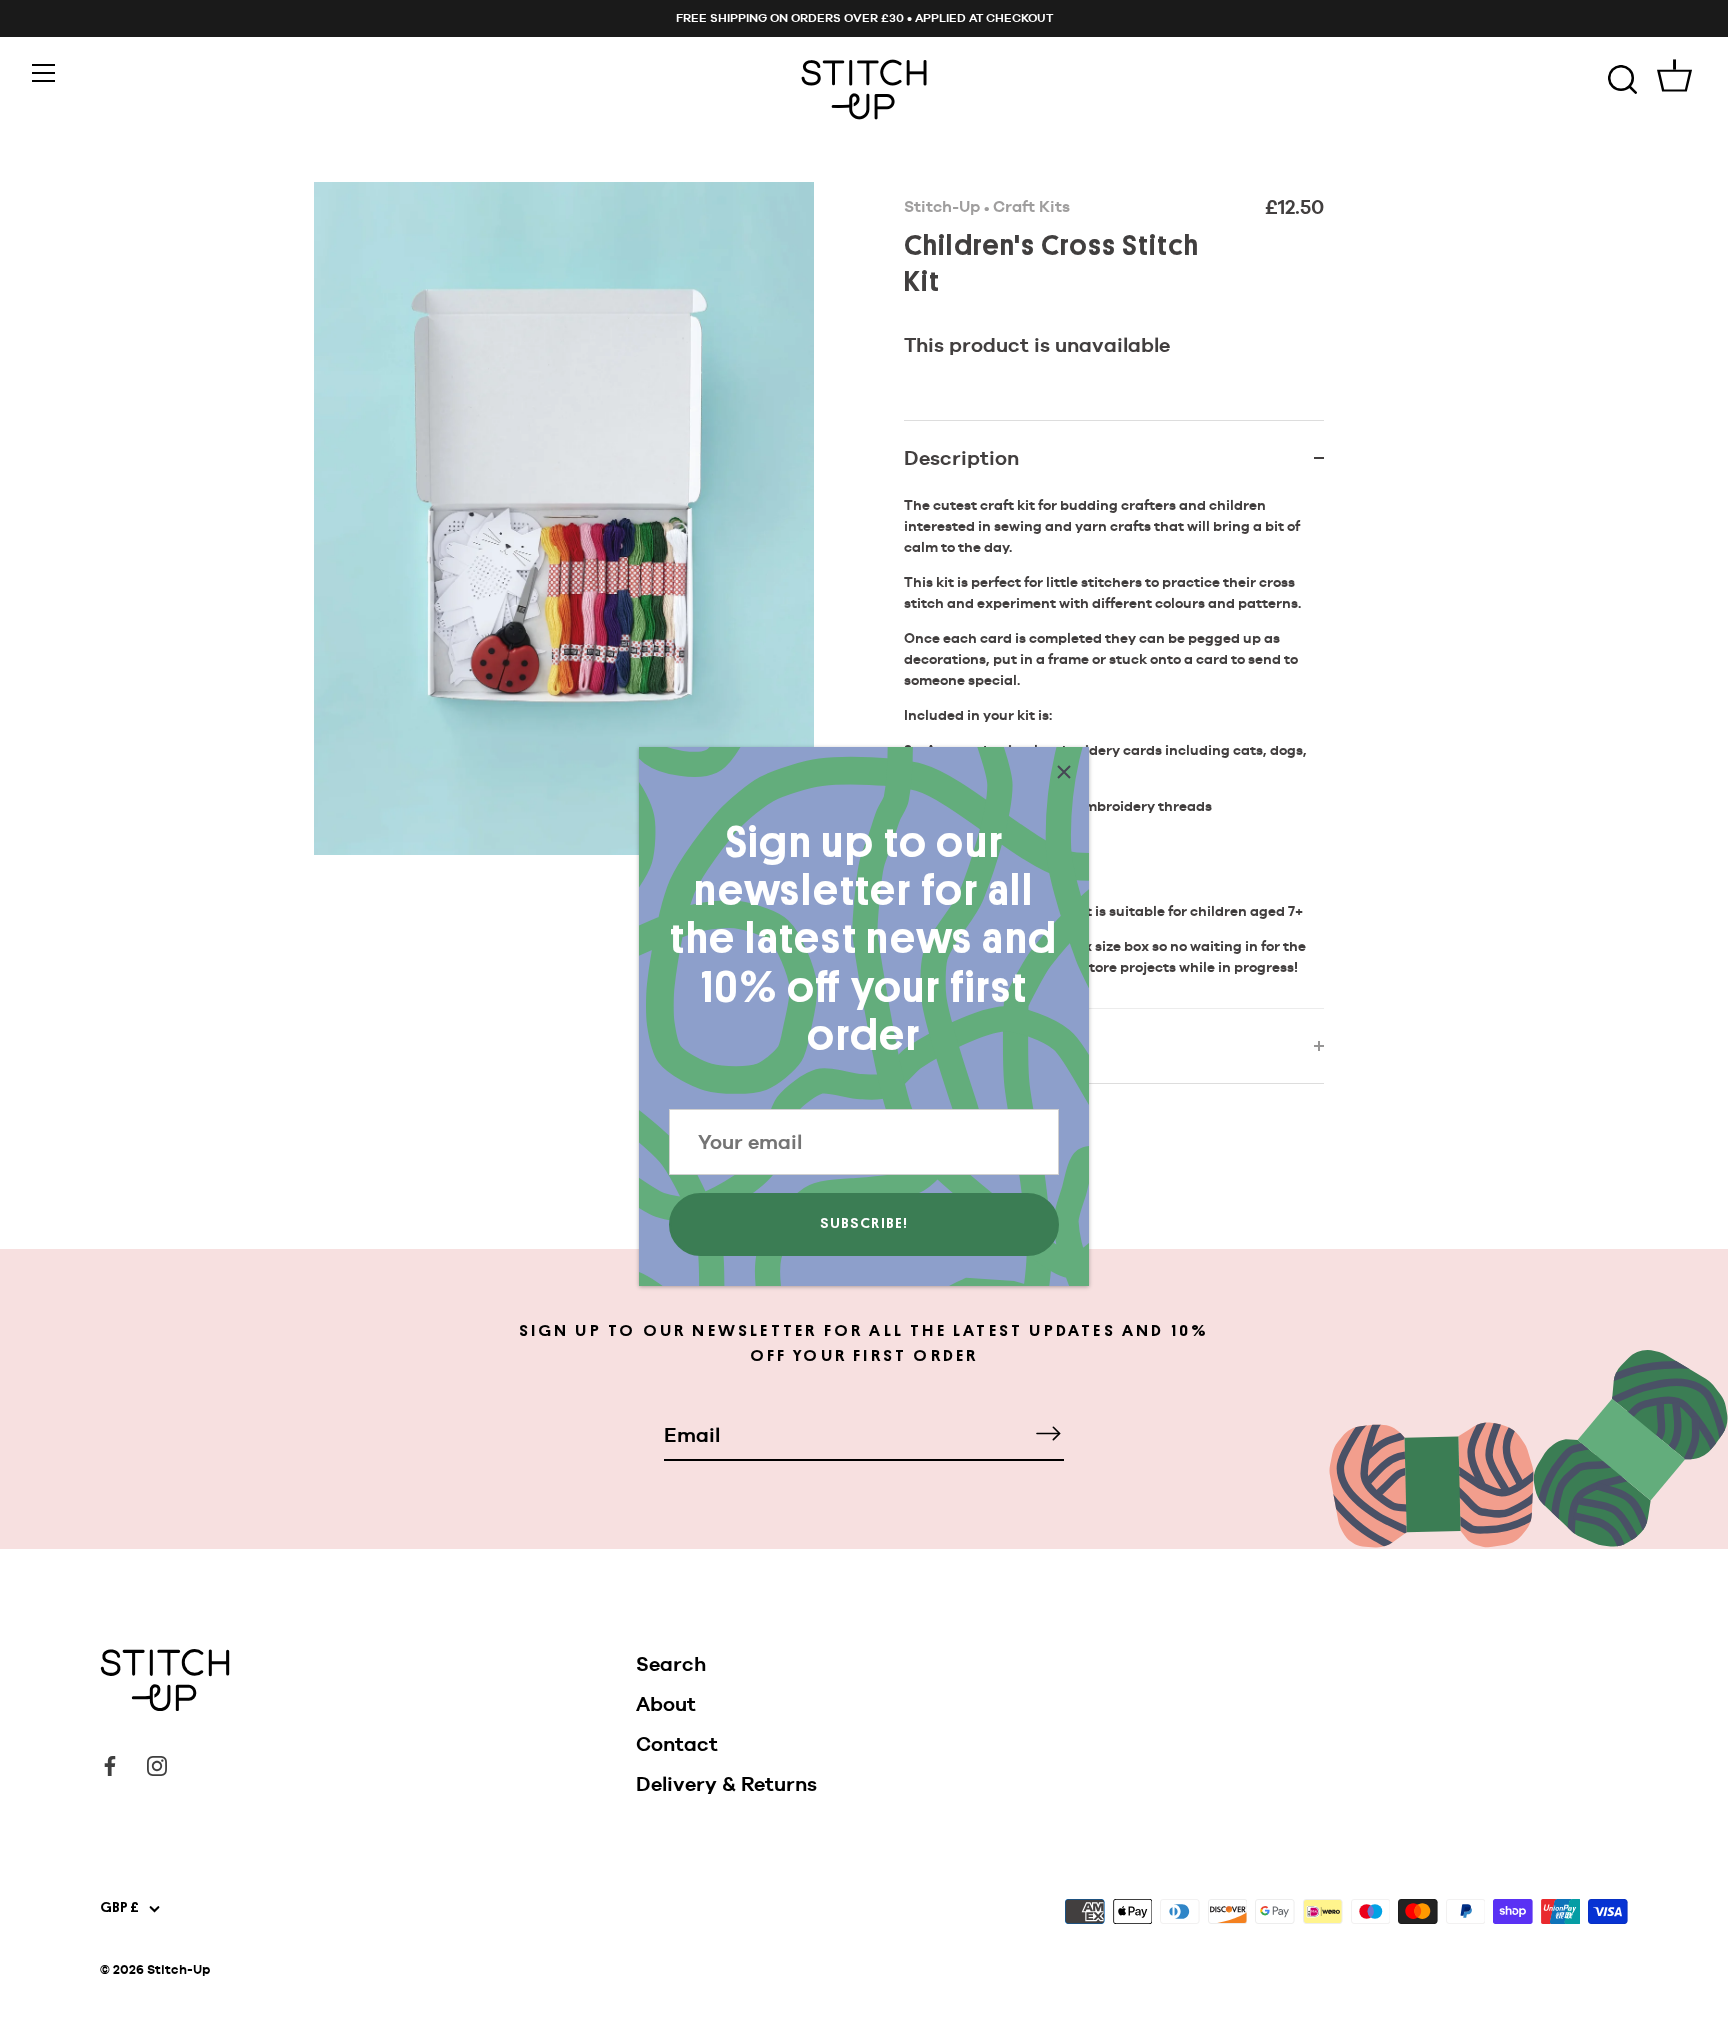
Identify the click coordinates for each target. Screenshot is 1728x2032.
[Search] (1622, 80)
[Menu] (44, 73)
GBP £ (119, 1907)
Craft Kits (1031, 206)
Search (671, 1664)
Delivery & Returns (726, 1784)
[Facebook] (110, 1764)
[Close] (1064, 772)
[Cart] (1674, 80)
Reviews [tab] (943, 1046)
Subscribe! (864, 1223)
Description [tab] (961, 458)
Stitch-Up (942, 206)
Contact (677, 1744)
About (666, 1704)
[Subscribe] (1048, 1434)
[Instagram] (157, 1764)
